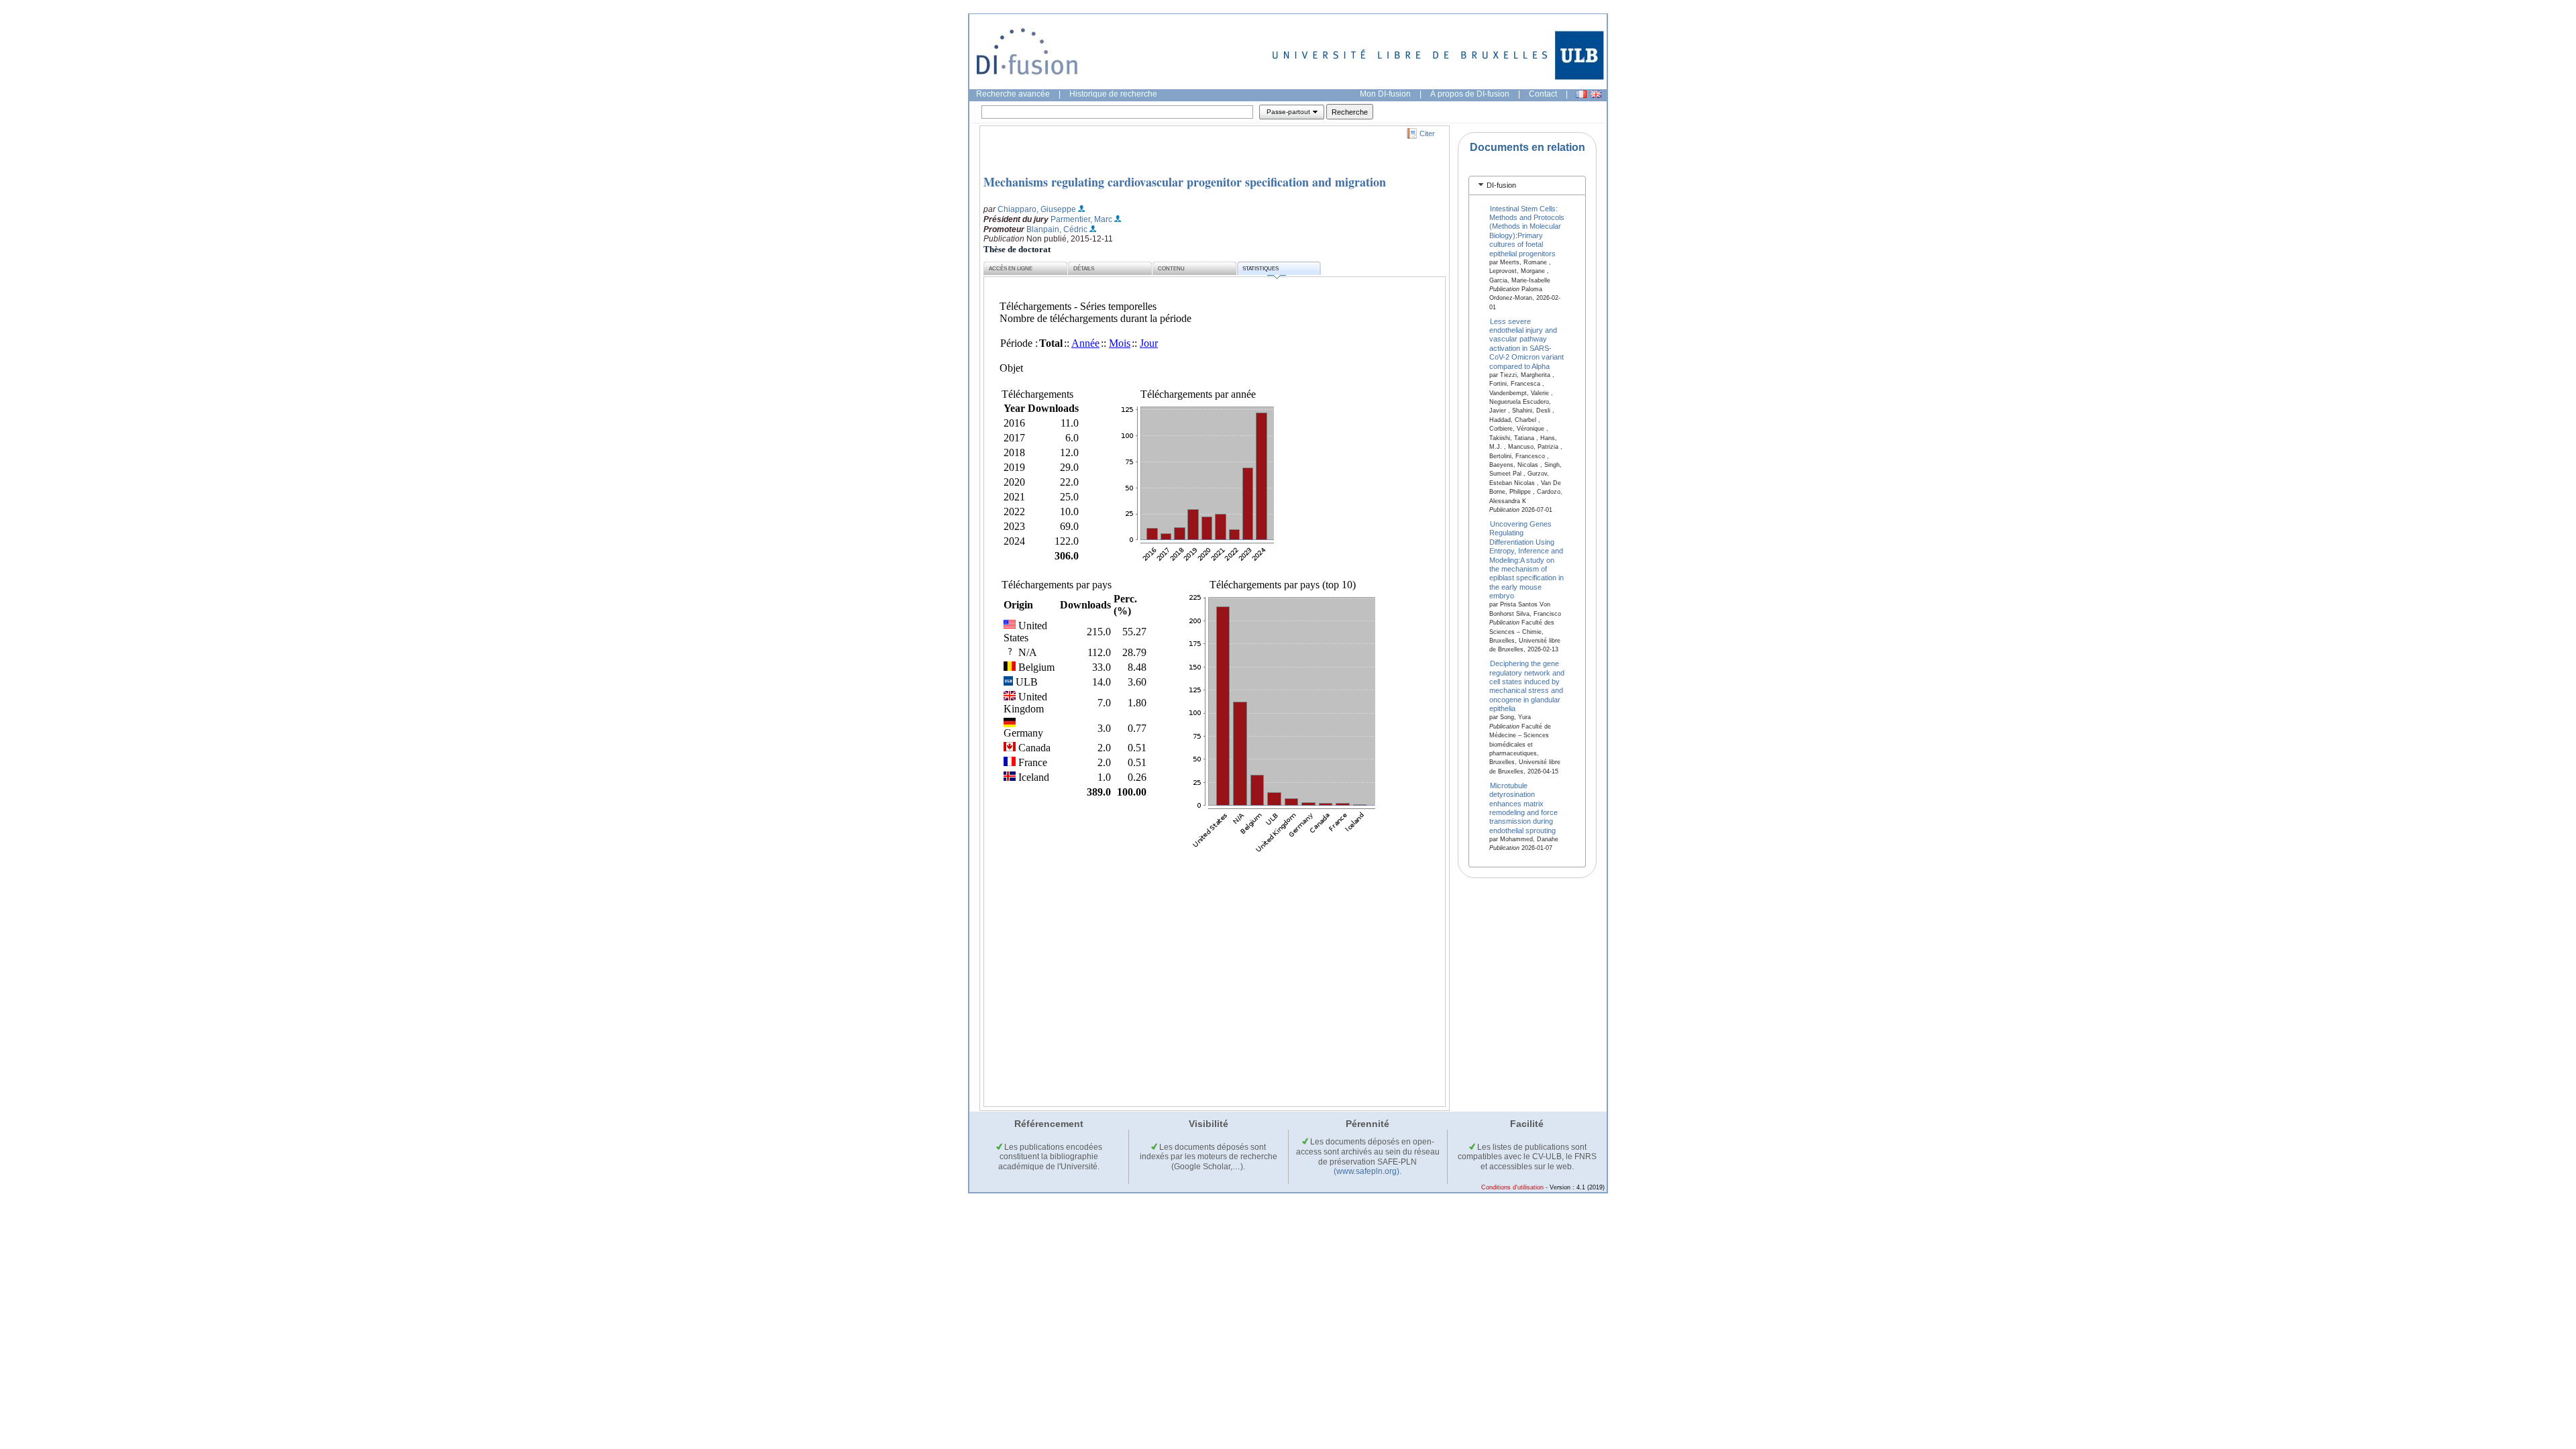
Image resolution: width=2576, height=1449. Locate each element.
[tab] (1527, 185)
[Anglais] (1596, 94)
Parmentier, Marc (1081, 219)
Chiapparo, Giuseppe (1037, 209)
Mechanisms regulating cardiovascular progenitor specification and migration (1185, 182)
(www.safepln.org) (1366, 1171)
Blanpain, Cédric (1057, 229)
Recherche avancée (1013, 94)
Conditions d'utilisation (1512, 1187)
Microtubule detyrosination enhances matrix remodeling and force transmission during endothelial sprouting (1523, 807)
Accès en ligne (1011, 269)
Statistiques (1260, 269)
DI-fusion (1501, 185)
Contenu (1171, 269)
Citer (1427, 133)
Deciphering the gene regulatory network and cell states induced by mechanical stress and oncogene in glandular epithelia (1527, 686)
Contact (1543, 94)
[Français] (1581, 94)
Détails (1084, 269)
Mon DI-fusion (1385, 94)
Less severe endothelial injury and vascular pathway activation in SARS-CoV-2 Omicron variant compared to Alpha (1526, 343)
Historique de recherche (1113, 94)
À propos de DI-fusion (1470, 94)
